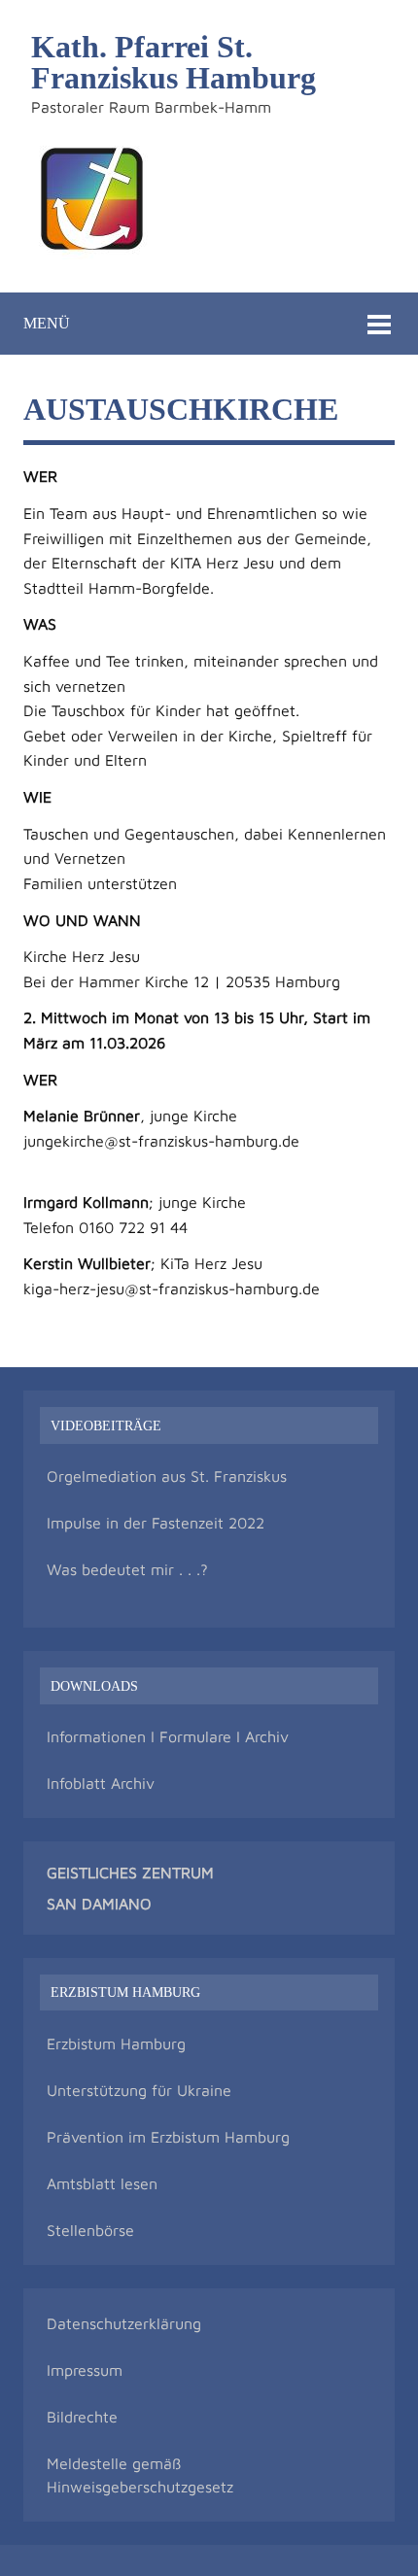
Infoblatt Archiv (101, 1783)
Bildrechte (82, 2417)
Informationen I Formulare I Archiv (168, 1736)
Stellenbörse (90, 2230)
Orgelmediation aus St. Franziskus (167, 1476)
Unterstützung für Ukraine (139, 2090)
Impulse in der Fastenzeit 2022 (156, 1523)
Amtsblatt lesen (102, 2183)
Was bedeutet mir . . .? (127, 1569)
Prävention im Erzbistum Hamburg (168, 2137)
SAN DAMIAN (93, 1904)
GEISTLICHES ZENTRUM (130, 1872)
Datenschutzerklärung (124, 2323)
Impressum (85, 2370)
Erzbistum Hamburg (116, 2044)
